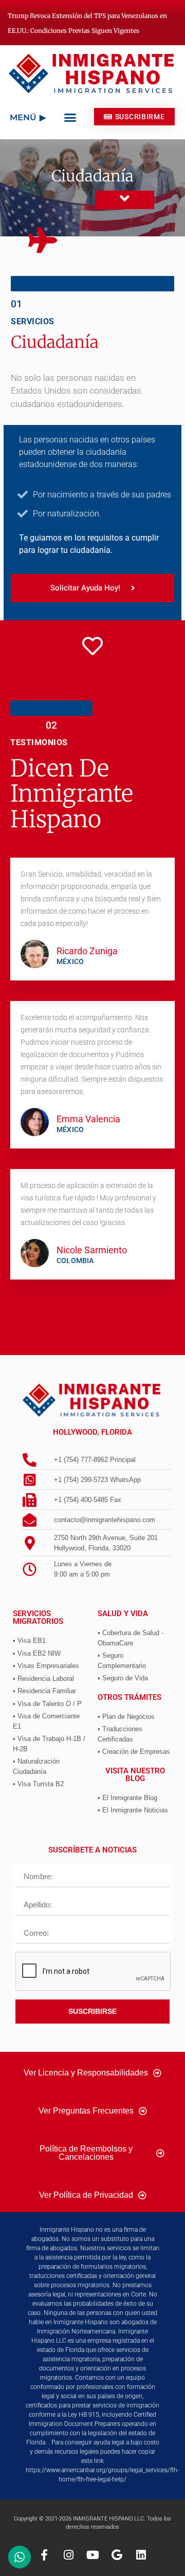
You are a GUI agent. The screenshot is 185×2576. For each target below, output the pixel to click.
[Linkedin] (141, 2555)
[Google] (117, 2555)
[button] (70, 118)
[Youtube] (92, 2555)
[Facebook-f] (44, 2555)
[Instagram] (68, 2555)
